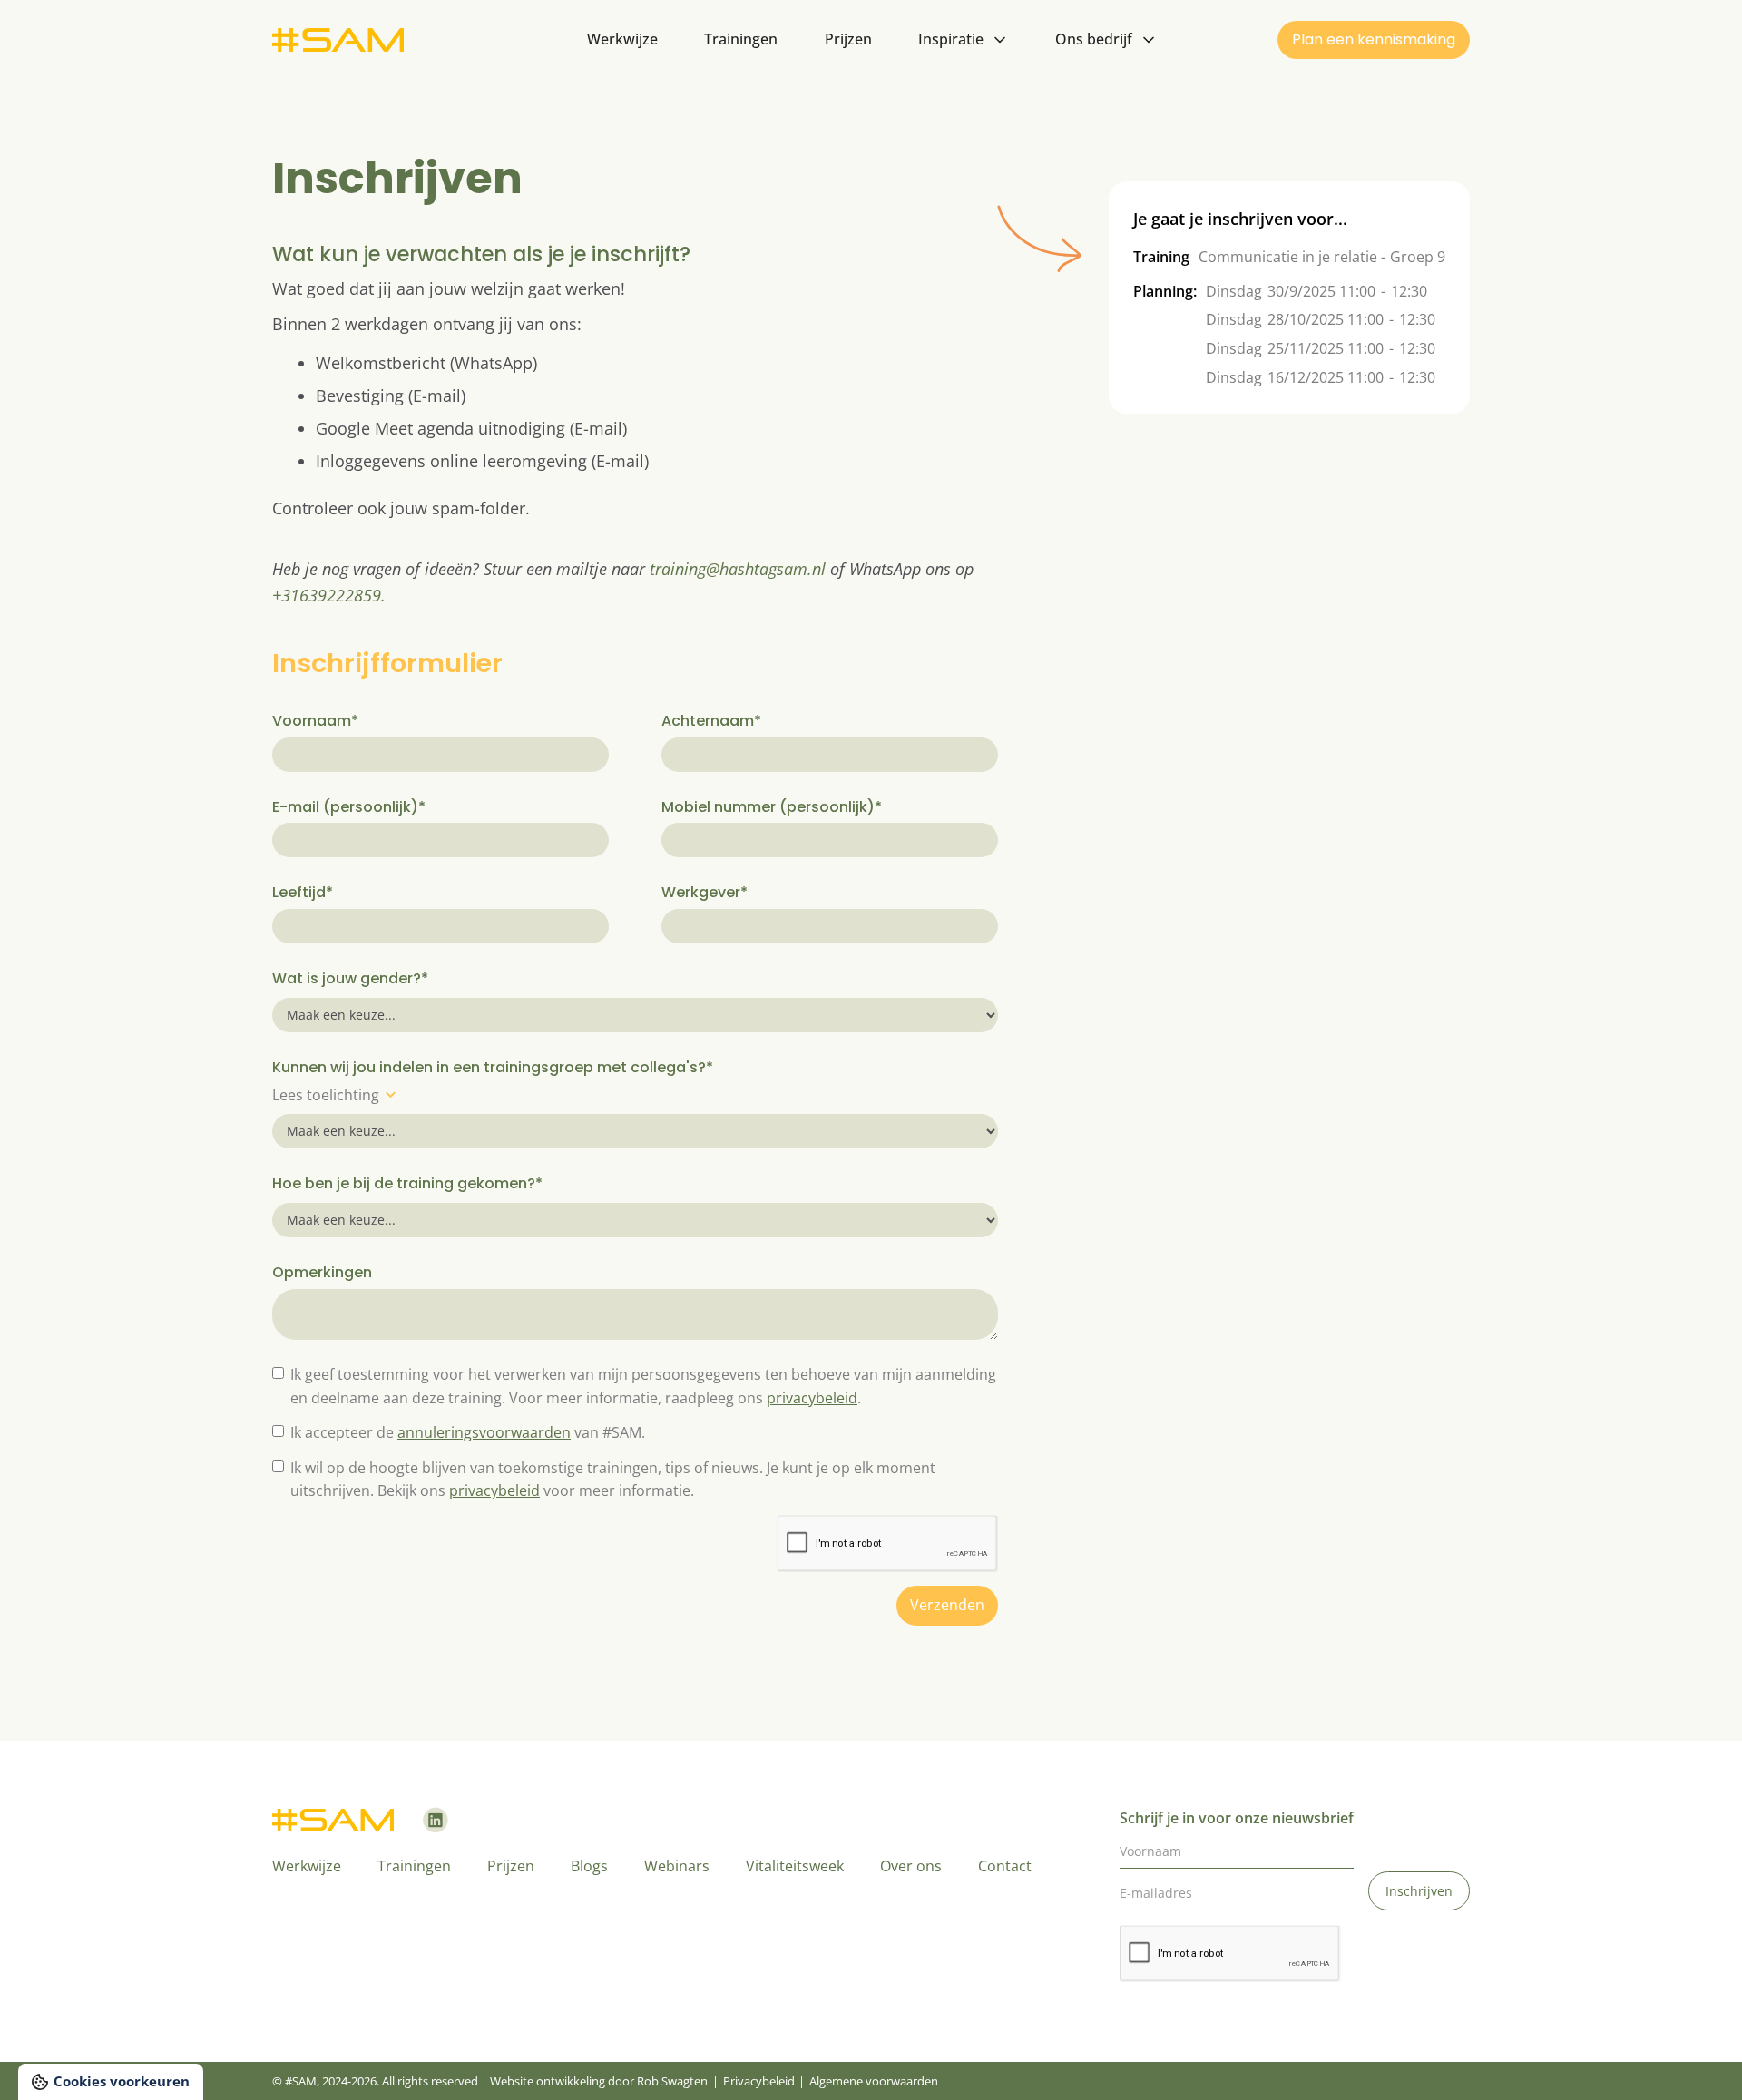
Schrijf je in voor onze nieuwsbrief (1237, 1818)
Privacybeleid (759, 2081)
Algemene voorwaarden (874, 2081)
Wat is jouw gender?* (350, 978)
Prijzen (848, 39)
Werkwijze (622, 39)
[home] (338, 40)
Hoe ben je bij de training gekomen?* (407, 1183)
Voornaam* (315, 721)
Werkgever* (705, 892)
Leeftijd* (303, 892)
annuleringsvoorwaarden (484, 1432)
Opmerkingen (322, 1272)
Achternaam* (711, 721)
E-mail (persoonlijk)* (349, 807)
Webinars (677, 1866)
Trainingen (741, 39)
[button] (964, 40)
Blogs (589, 1866)
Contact (1005, 1866)
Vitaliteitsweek (795, 1866)
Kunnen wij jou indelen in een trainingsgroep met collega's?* (493, 1067)
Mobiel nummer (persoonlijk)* (772, 807)
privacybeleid (812, 1398)
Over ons (911, 1866)
